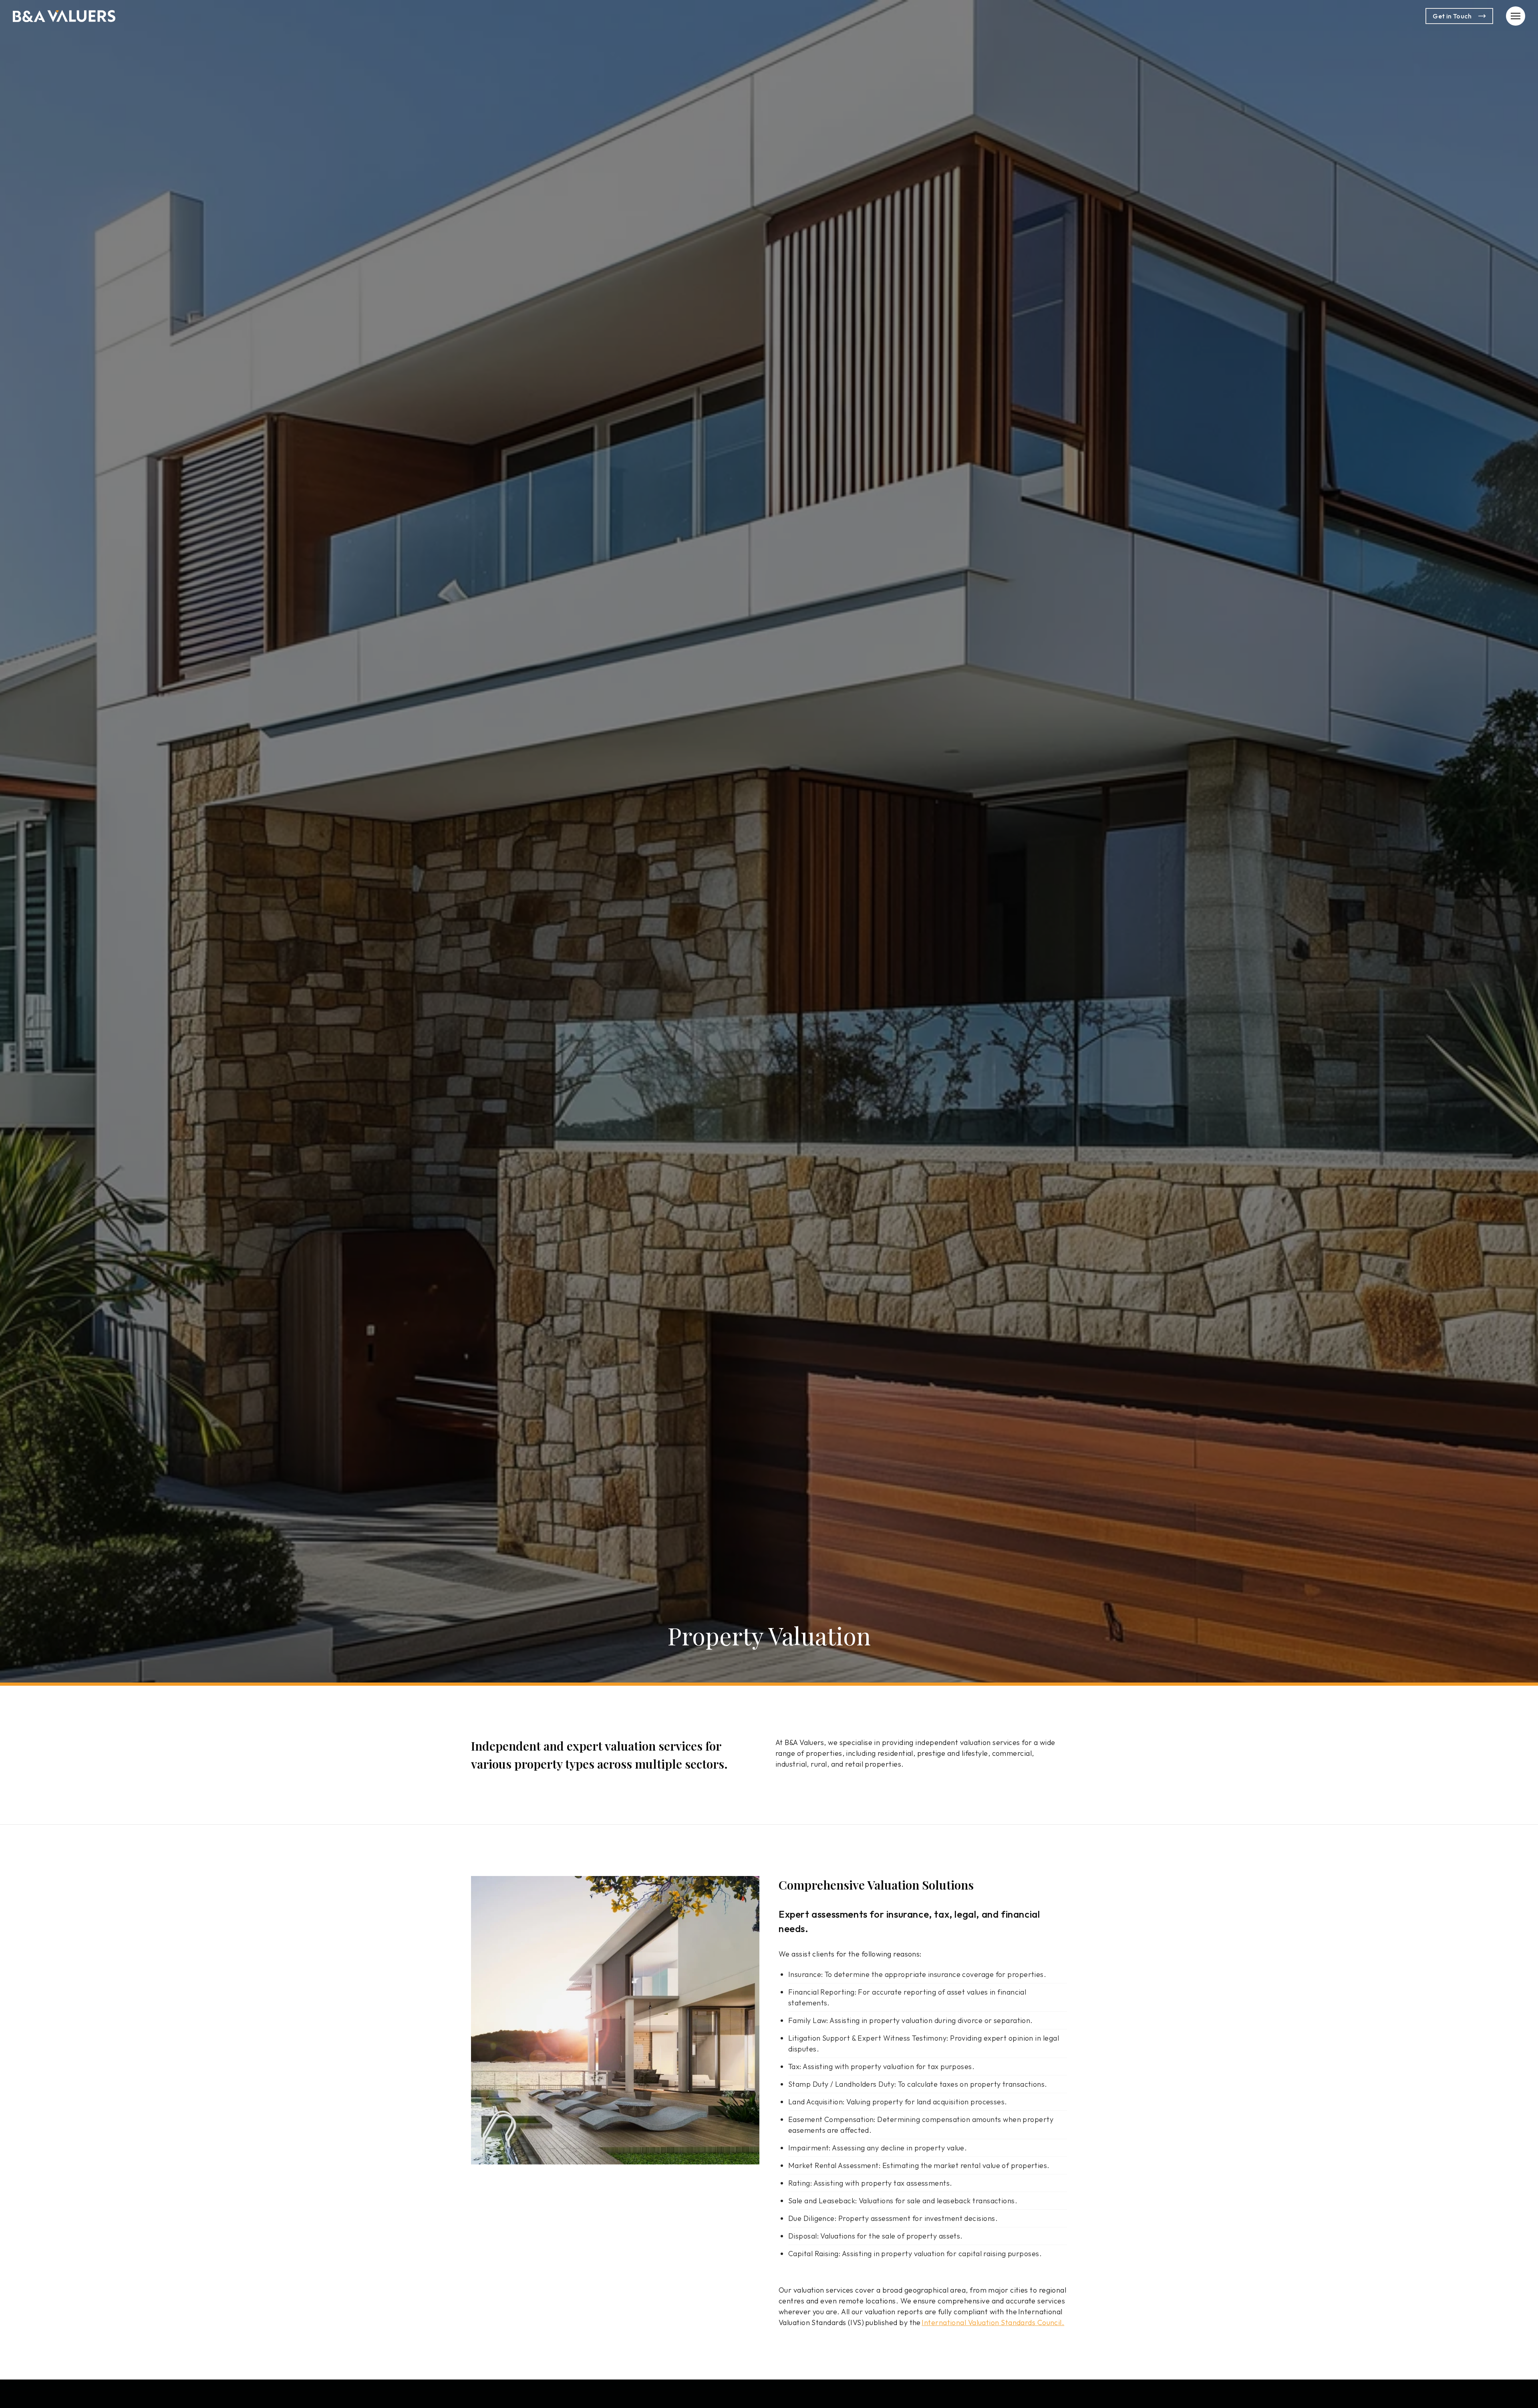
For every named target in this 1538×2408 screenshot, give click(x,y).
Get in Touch (1452, 16)
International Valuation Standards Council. (993, 2322)
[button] (1516, 16)
